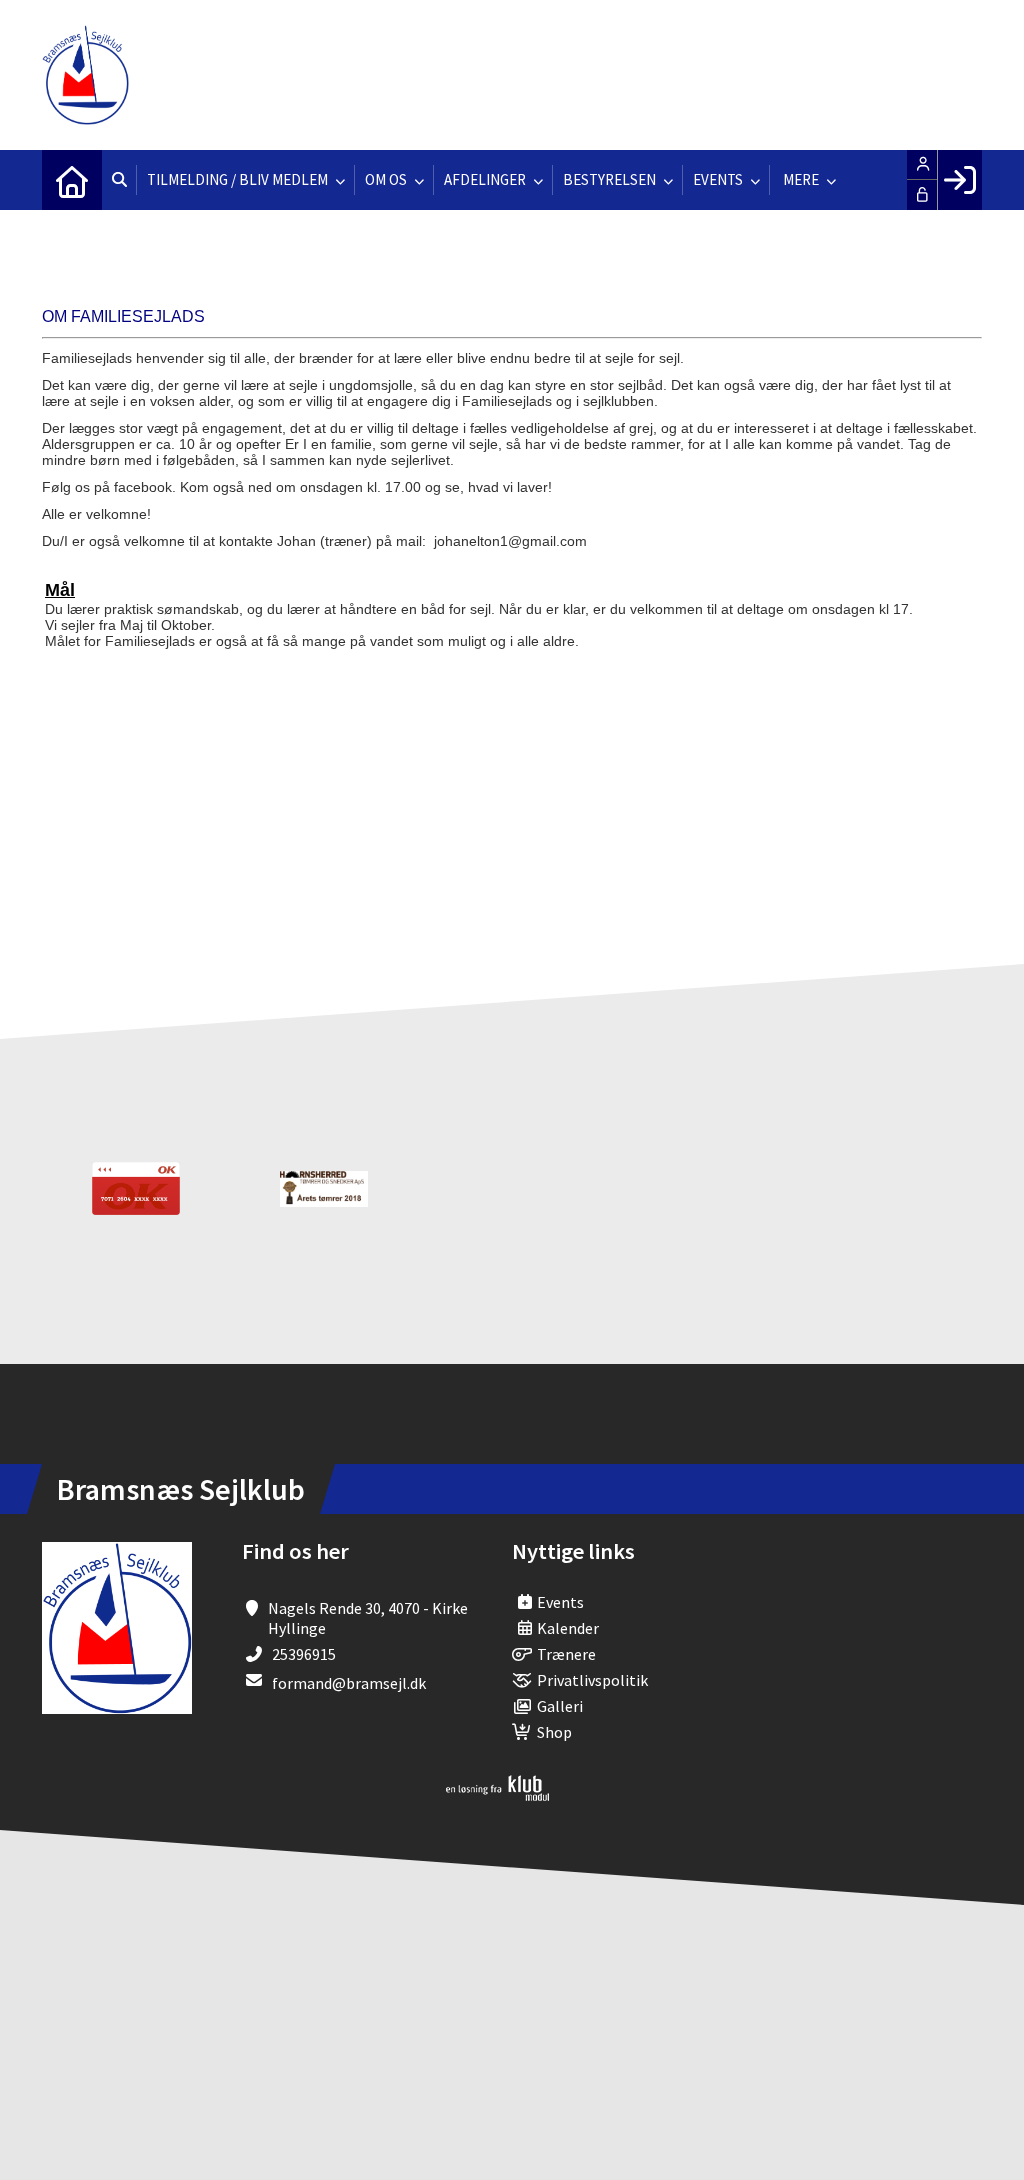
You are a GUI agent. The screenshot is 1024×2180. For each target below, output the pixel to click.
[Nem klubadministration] (497, 1795)
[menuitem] (72, 180)
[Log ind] (959, 180)
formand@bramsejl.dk (349, 1683)
